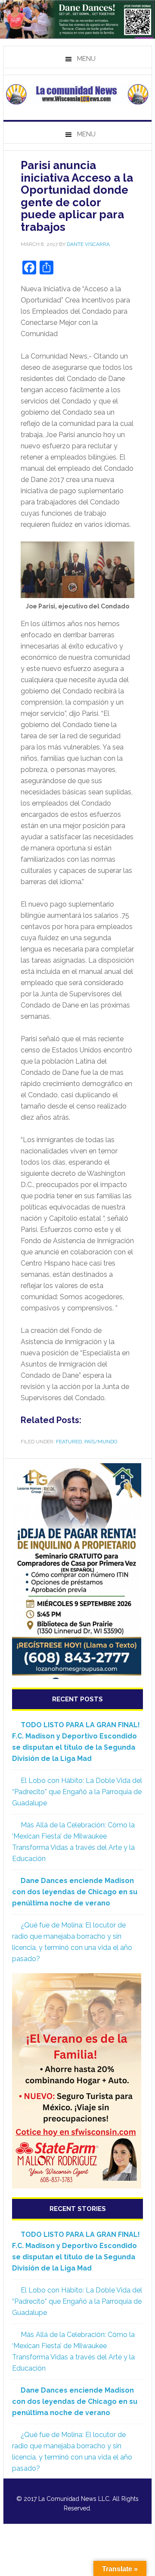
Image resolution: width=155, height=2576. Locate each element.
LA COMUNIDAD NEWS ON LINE (77, 94)
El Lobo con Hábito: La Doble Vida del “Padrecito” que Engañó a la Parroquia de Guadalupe (77, 1792)
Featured (69, 1442)
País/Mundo (101, 1442)
